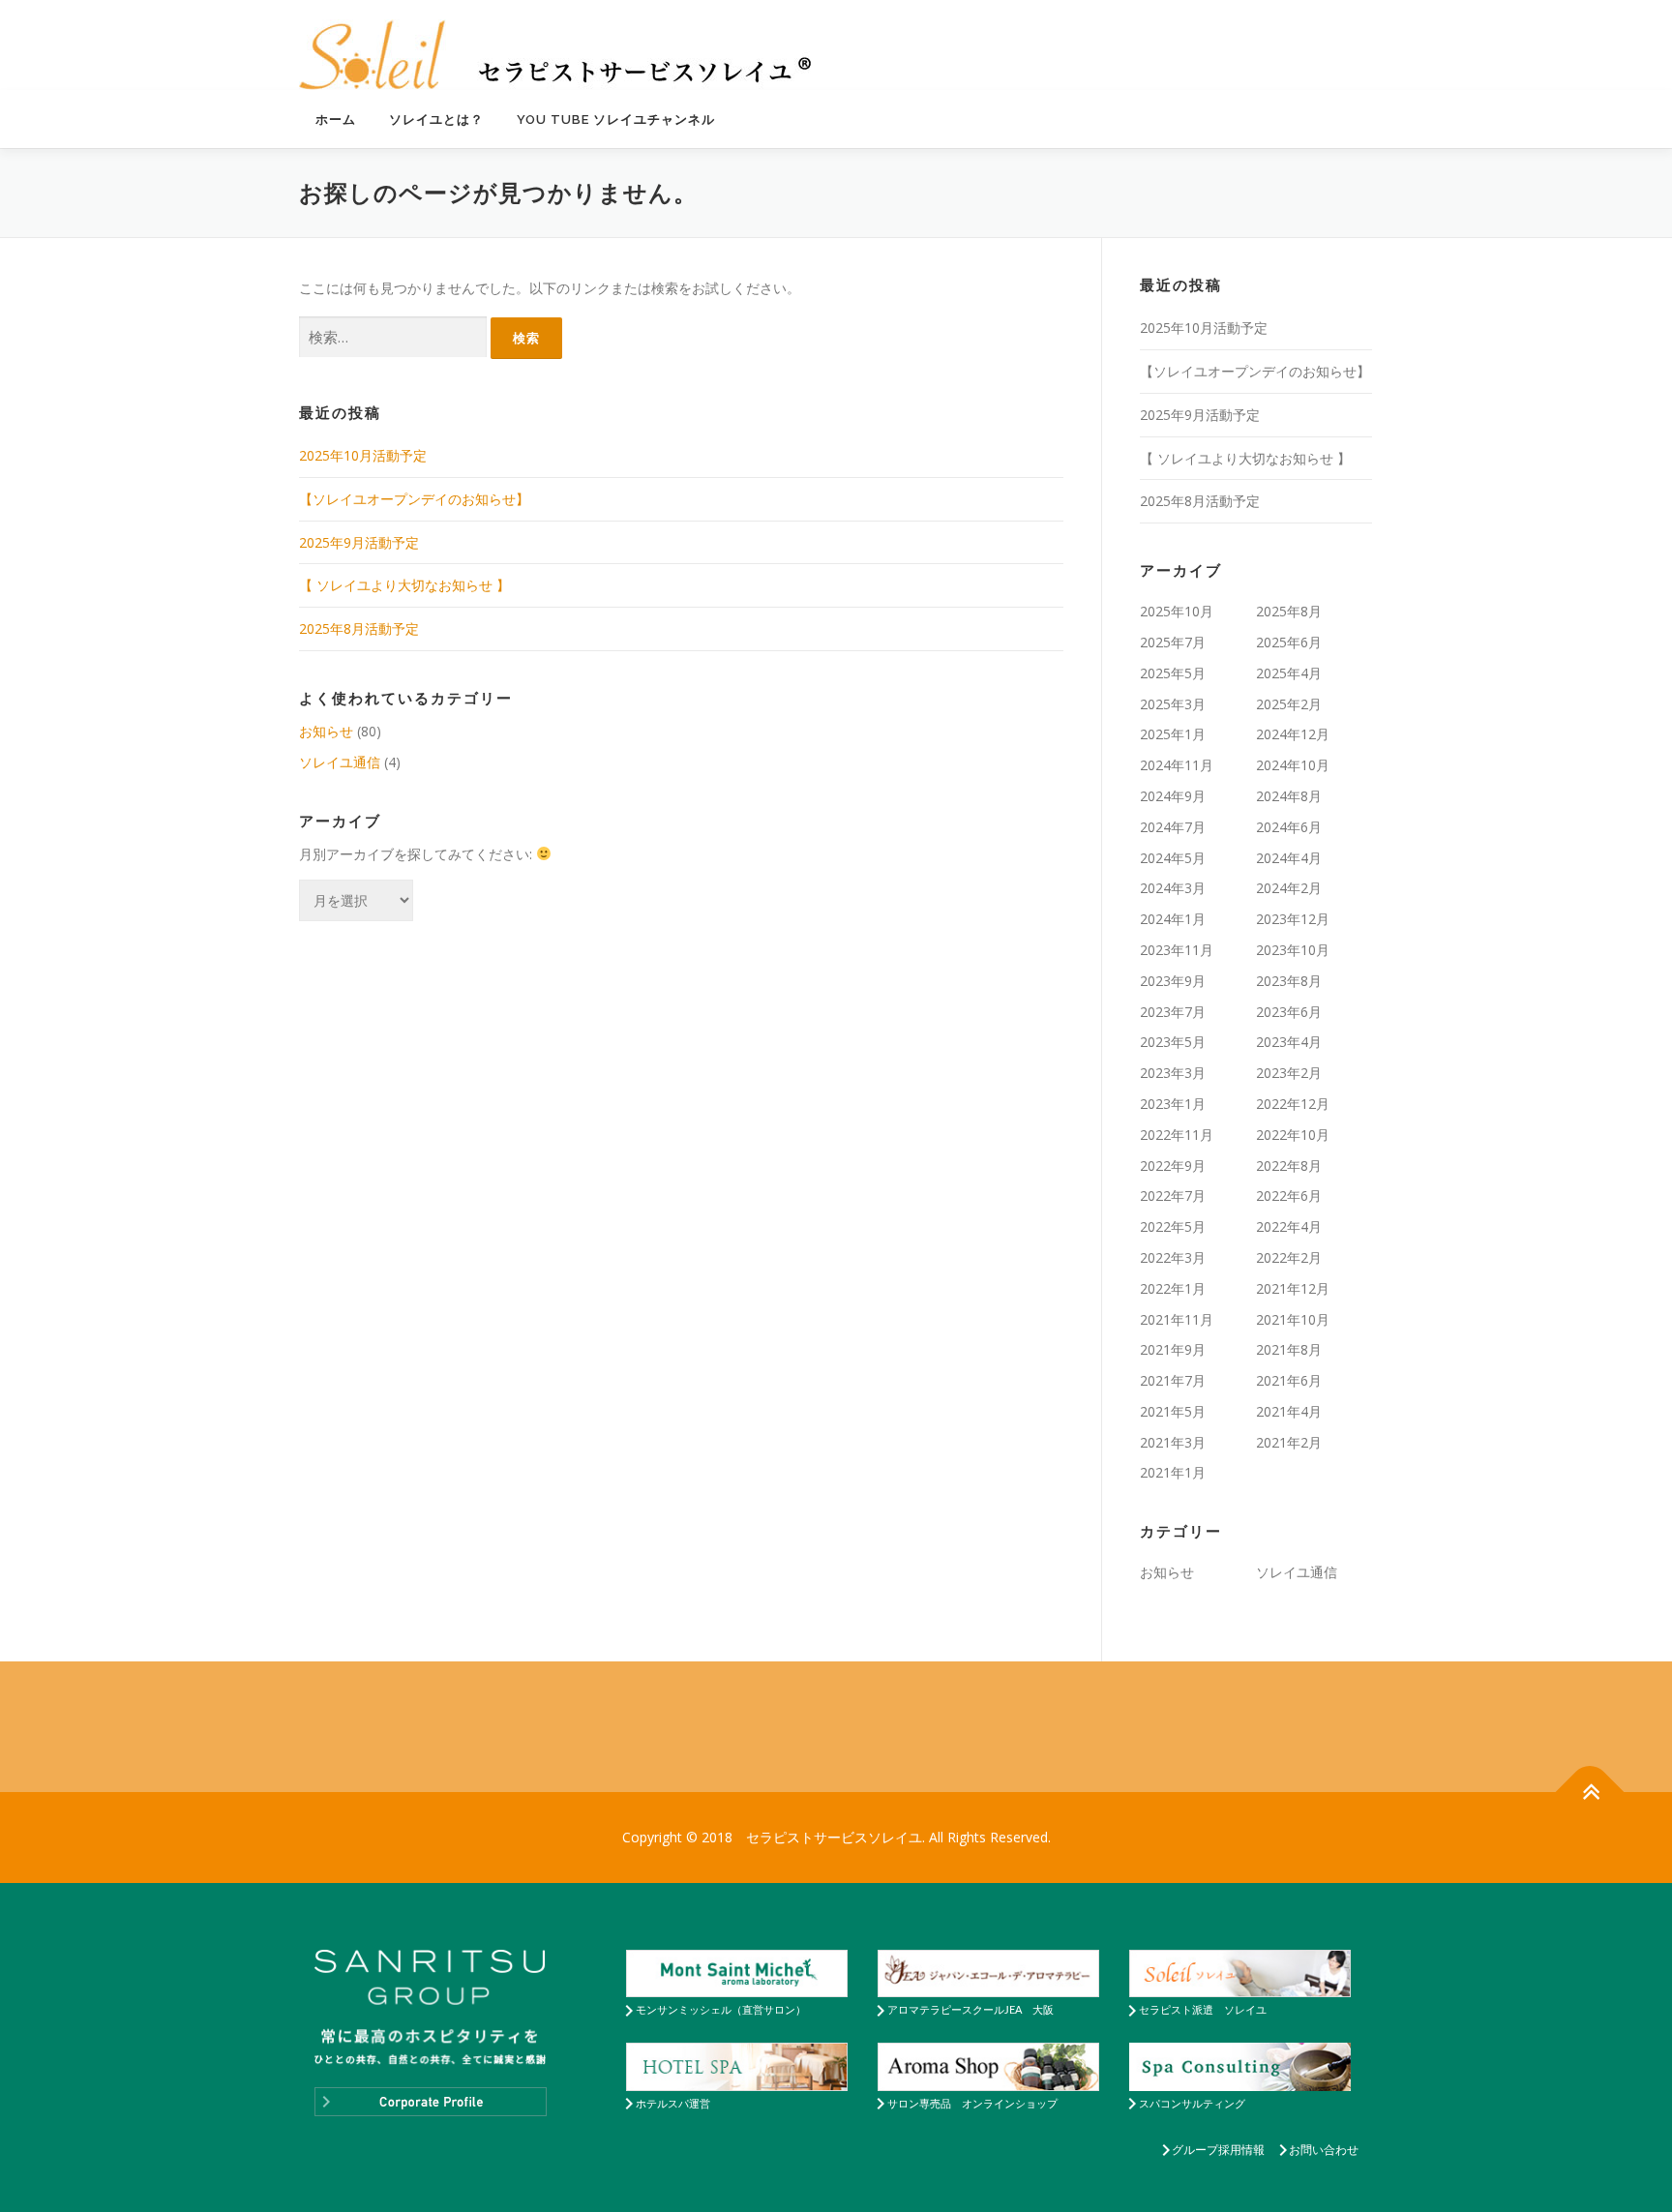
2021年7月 (1173, 1380)
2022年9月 (1173, 1166)
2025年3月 (1173, 704)
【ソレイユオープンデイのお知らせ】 (414, 499)
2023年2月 (1289, 1073)
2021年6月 (1289, 1380)
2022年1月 (1173, 1288)
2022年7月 (1173, 1196)
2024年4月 (1289, 858)
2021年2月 (1289, 1442)
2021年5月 (1173, 1411)
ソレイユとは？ (436, 120)
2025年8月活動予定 (359, 628)
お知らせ (326, 731)
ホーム (336, 120)
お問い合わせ (1324, 2150)
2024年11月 (1177, 765)
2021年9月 (1173, 1349)
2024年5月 (1173, 858)
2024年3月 (1173, 888)
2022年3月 (1173, 1257)
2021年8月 (1289, 1349)
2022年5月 (1173, 1226)
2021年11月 (1177, 1319)
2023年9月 (1173, 981)
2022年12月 (1293, 1104)
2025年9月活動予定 (359, 542)
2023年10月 (1293, 950)
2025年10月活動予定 (363, 455)
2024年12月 (1293, 734)
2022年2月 (1289, 1257)
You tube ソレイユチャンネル (616, 120)
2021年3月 (1173, 1442)
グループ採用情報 (1218, 2150)
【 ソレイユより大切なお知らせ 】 (404, 585)
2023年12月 (1293, 919)
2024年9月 (1173, 796)
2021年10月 (1293, 1319)
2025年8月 (1289, 611)
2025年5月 (1173, 673)
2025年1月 (1173, 734)
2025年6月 (1289, 642)
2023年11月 (1177, 950)
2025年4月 (1289, 673)
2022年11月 (1177, 1135)
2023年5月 (1173, 1042)
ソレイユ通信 (340, 762)
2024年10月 (1293, 765)
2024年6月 (1289, 827)
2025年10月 (1177, 611)
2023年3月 (1173, 1073)
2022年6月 (1289, 1196)
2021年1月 (1173, 1472)
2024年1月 (1173, 919)
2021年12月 (1293, 1288)
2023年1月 (1173, 1104)
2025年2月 (1289, 704)
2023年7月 (1173, 1012)
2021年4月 (1289, 1411)
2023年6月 (1289, 1012)
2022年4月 (1289, 1226)
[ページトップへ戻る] (1590, 1793)
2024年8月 (1289, 796)
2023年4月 (1289, 1042)
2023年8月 (1289, 981)
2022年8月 (1289, 1166)
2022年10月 (1293, 1135)
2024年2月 (1289, 888)
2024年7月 (1173, 827)
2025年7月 (1173, 642)
